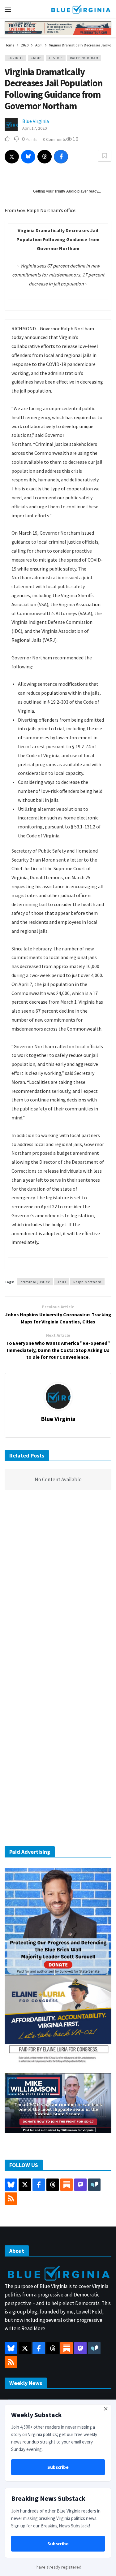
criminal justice (35, 1282)
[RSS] (11, 2199)
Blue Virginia (36, 121)
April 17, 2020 (34, 128)
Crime (36, 58)
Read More (33, 2328)
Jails (62, 1282)
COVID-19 (15, 58)
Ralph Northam (84, 58)
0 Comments (55, 139)
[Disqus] (58, 1588)
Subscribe (58, 2467)
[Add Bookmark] (105, 156)
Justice (56, 58)
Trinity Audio (65, 191)
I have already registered (58, 2567)
